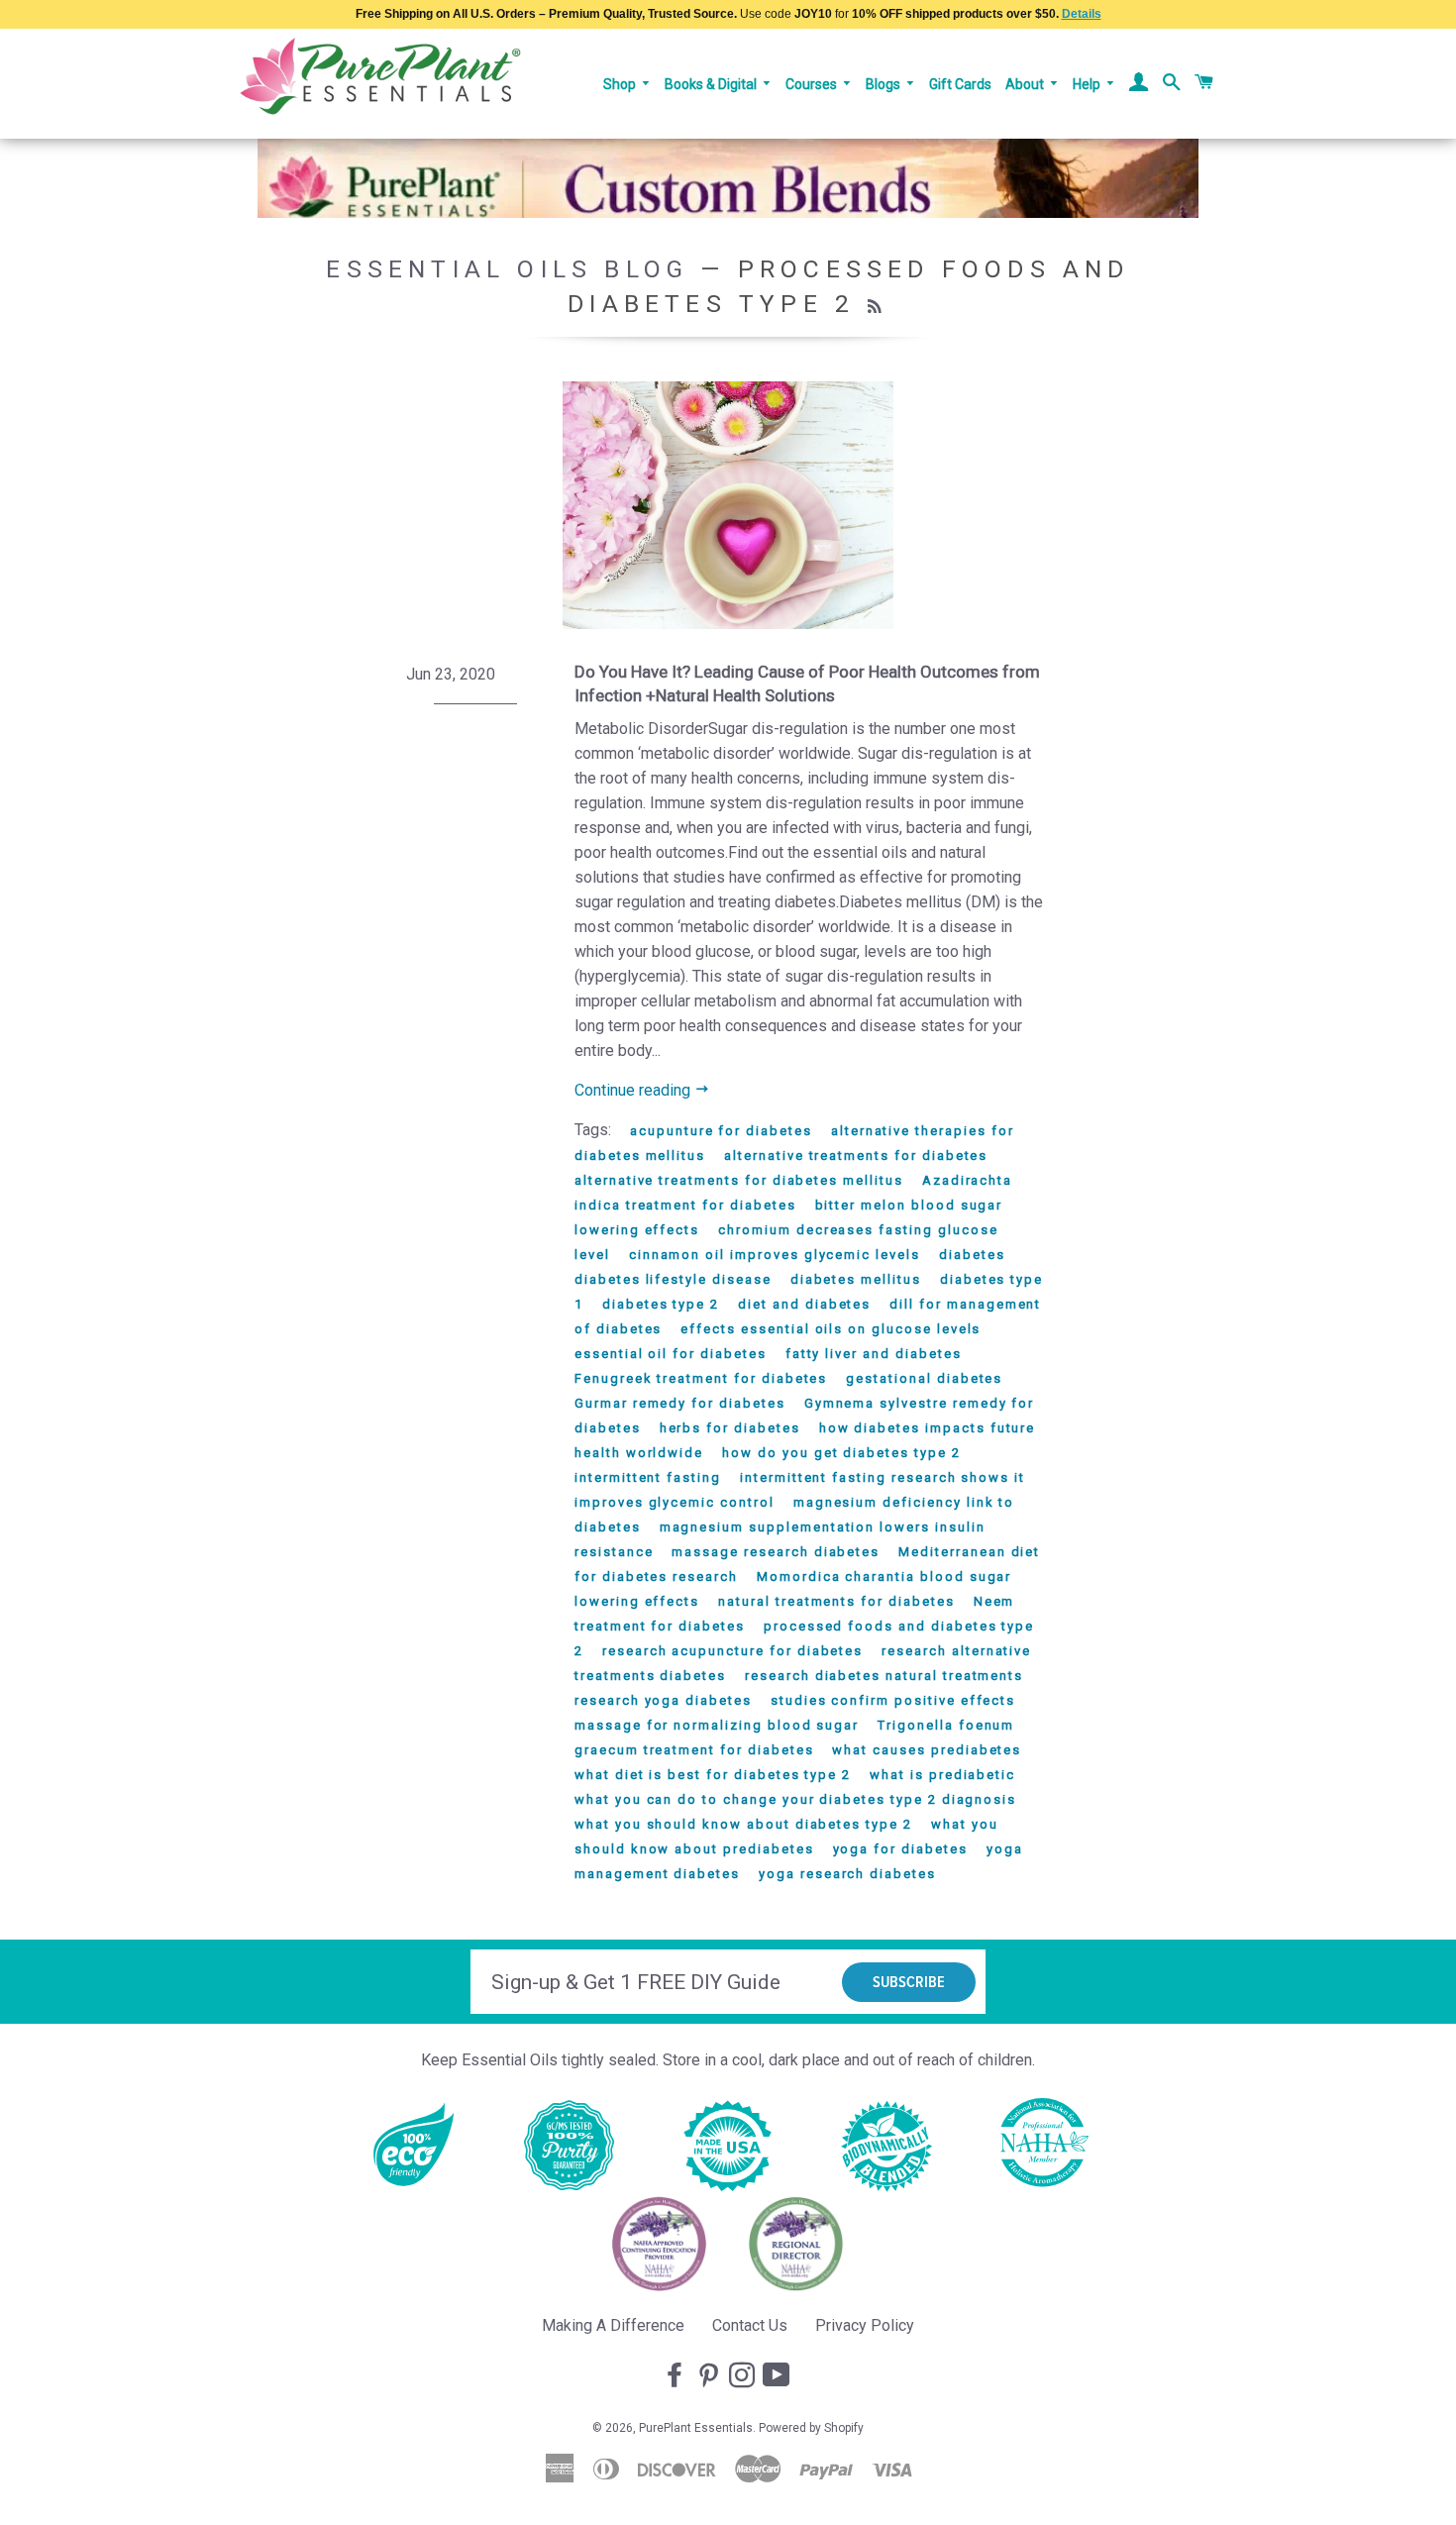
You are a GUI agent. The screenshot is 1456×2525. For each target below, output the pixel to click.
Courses (813, 84)
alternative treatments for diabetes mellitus (739, 1180)
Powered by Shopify (811, 2428)
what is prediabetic (942, 1775)
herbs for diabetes (730, 1428)
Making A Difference (613, 2325)
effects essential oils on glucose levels (831, 1329)
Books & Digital (712, 84)
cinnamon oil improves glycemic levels (775, 1255)
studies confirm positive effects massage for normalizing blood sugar (795, 1713)
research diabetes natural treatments (884, 1676)
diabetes (972, 1255)
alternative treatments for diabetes (856, 1156)
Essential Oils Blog (507, 269)
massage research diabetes (776, 1552)
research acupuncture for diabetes (732, 1651)
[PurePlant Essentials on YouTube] (779, 2376)
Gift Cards (960, 84)
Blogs (884, 84)
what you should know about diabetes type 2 (743, 1824)
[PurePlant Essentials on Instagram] (744, 2376)
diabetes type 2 (661, 1304)
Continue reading (634, 1090)
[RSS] (877, 307)
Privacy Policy (865, 2325)
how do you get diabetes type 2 (841, 1453)
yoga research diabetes (847, 1874)
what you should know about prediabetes (786, 1837)
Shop (621, 84)
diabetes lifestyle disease (673, 1279)
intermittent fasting (648, 1477)
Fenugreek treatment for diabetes (701, 1378)
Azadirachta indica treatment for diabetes (793, 1193)
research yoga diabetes (663, 1700)
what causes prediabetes (927, 1750)
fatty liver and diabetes (874, 1354)
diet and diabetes (804, 1304)
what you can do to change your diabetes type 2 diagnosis (795, 1799)
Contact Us (750, 2325)
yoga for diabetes (900, 1849)
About (1026, 84)
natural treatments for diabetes (836, 1601)
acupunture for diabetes (721, 1131)
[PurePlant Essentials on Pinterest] (710, 2376)
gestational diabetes (924, 1378)
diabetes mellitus (856, 1279)
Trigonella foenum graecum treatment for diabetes (794, 1737)
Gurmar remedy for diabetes (680, 1403)
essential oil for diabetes (671, 1354)
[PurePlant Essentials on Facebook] (676, 2376)
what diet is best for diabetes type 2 (713, 1775)
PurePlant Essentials (696, 2428)
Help (1088, 84)
